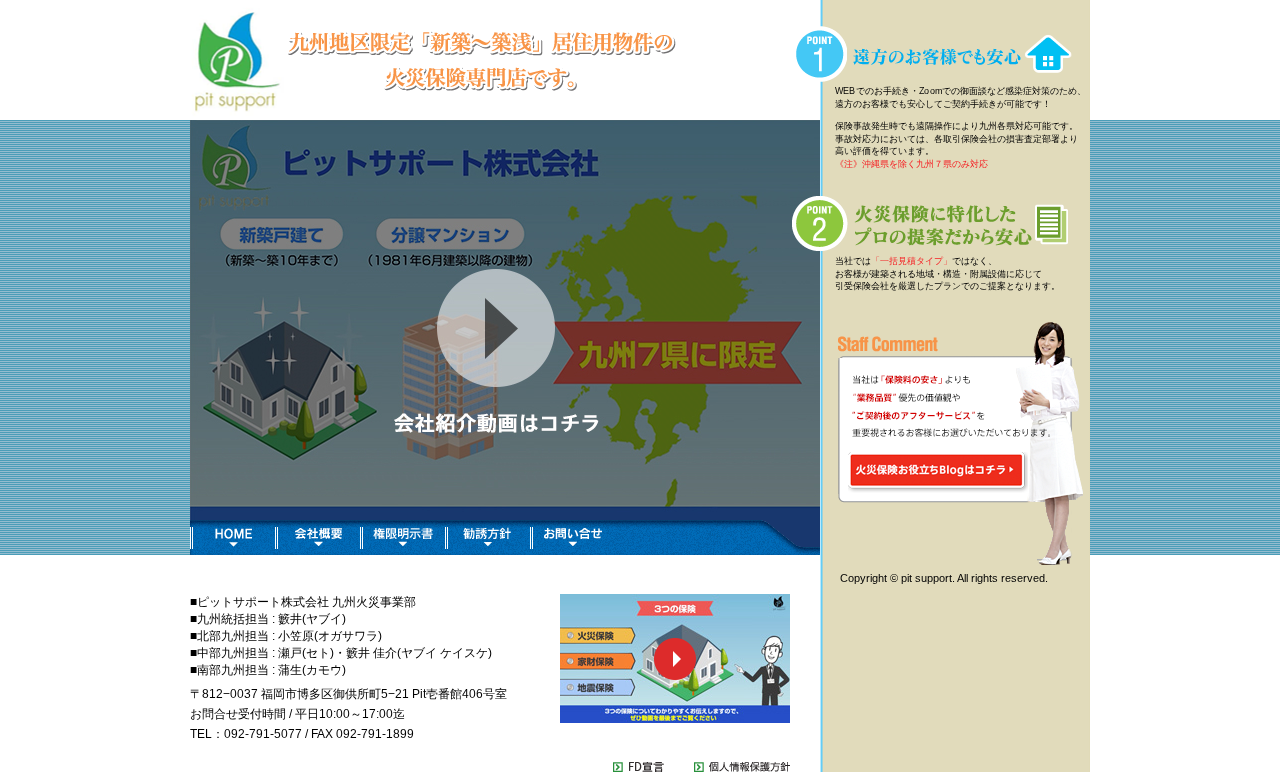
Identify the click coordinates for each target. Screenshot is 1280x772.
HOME (232, 537)
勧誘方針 (487, 537)
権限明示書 (402, 537)
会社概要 (317, 537)
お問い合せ (572, 537)
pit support (664, 60)
